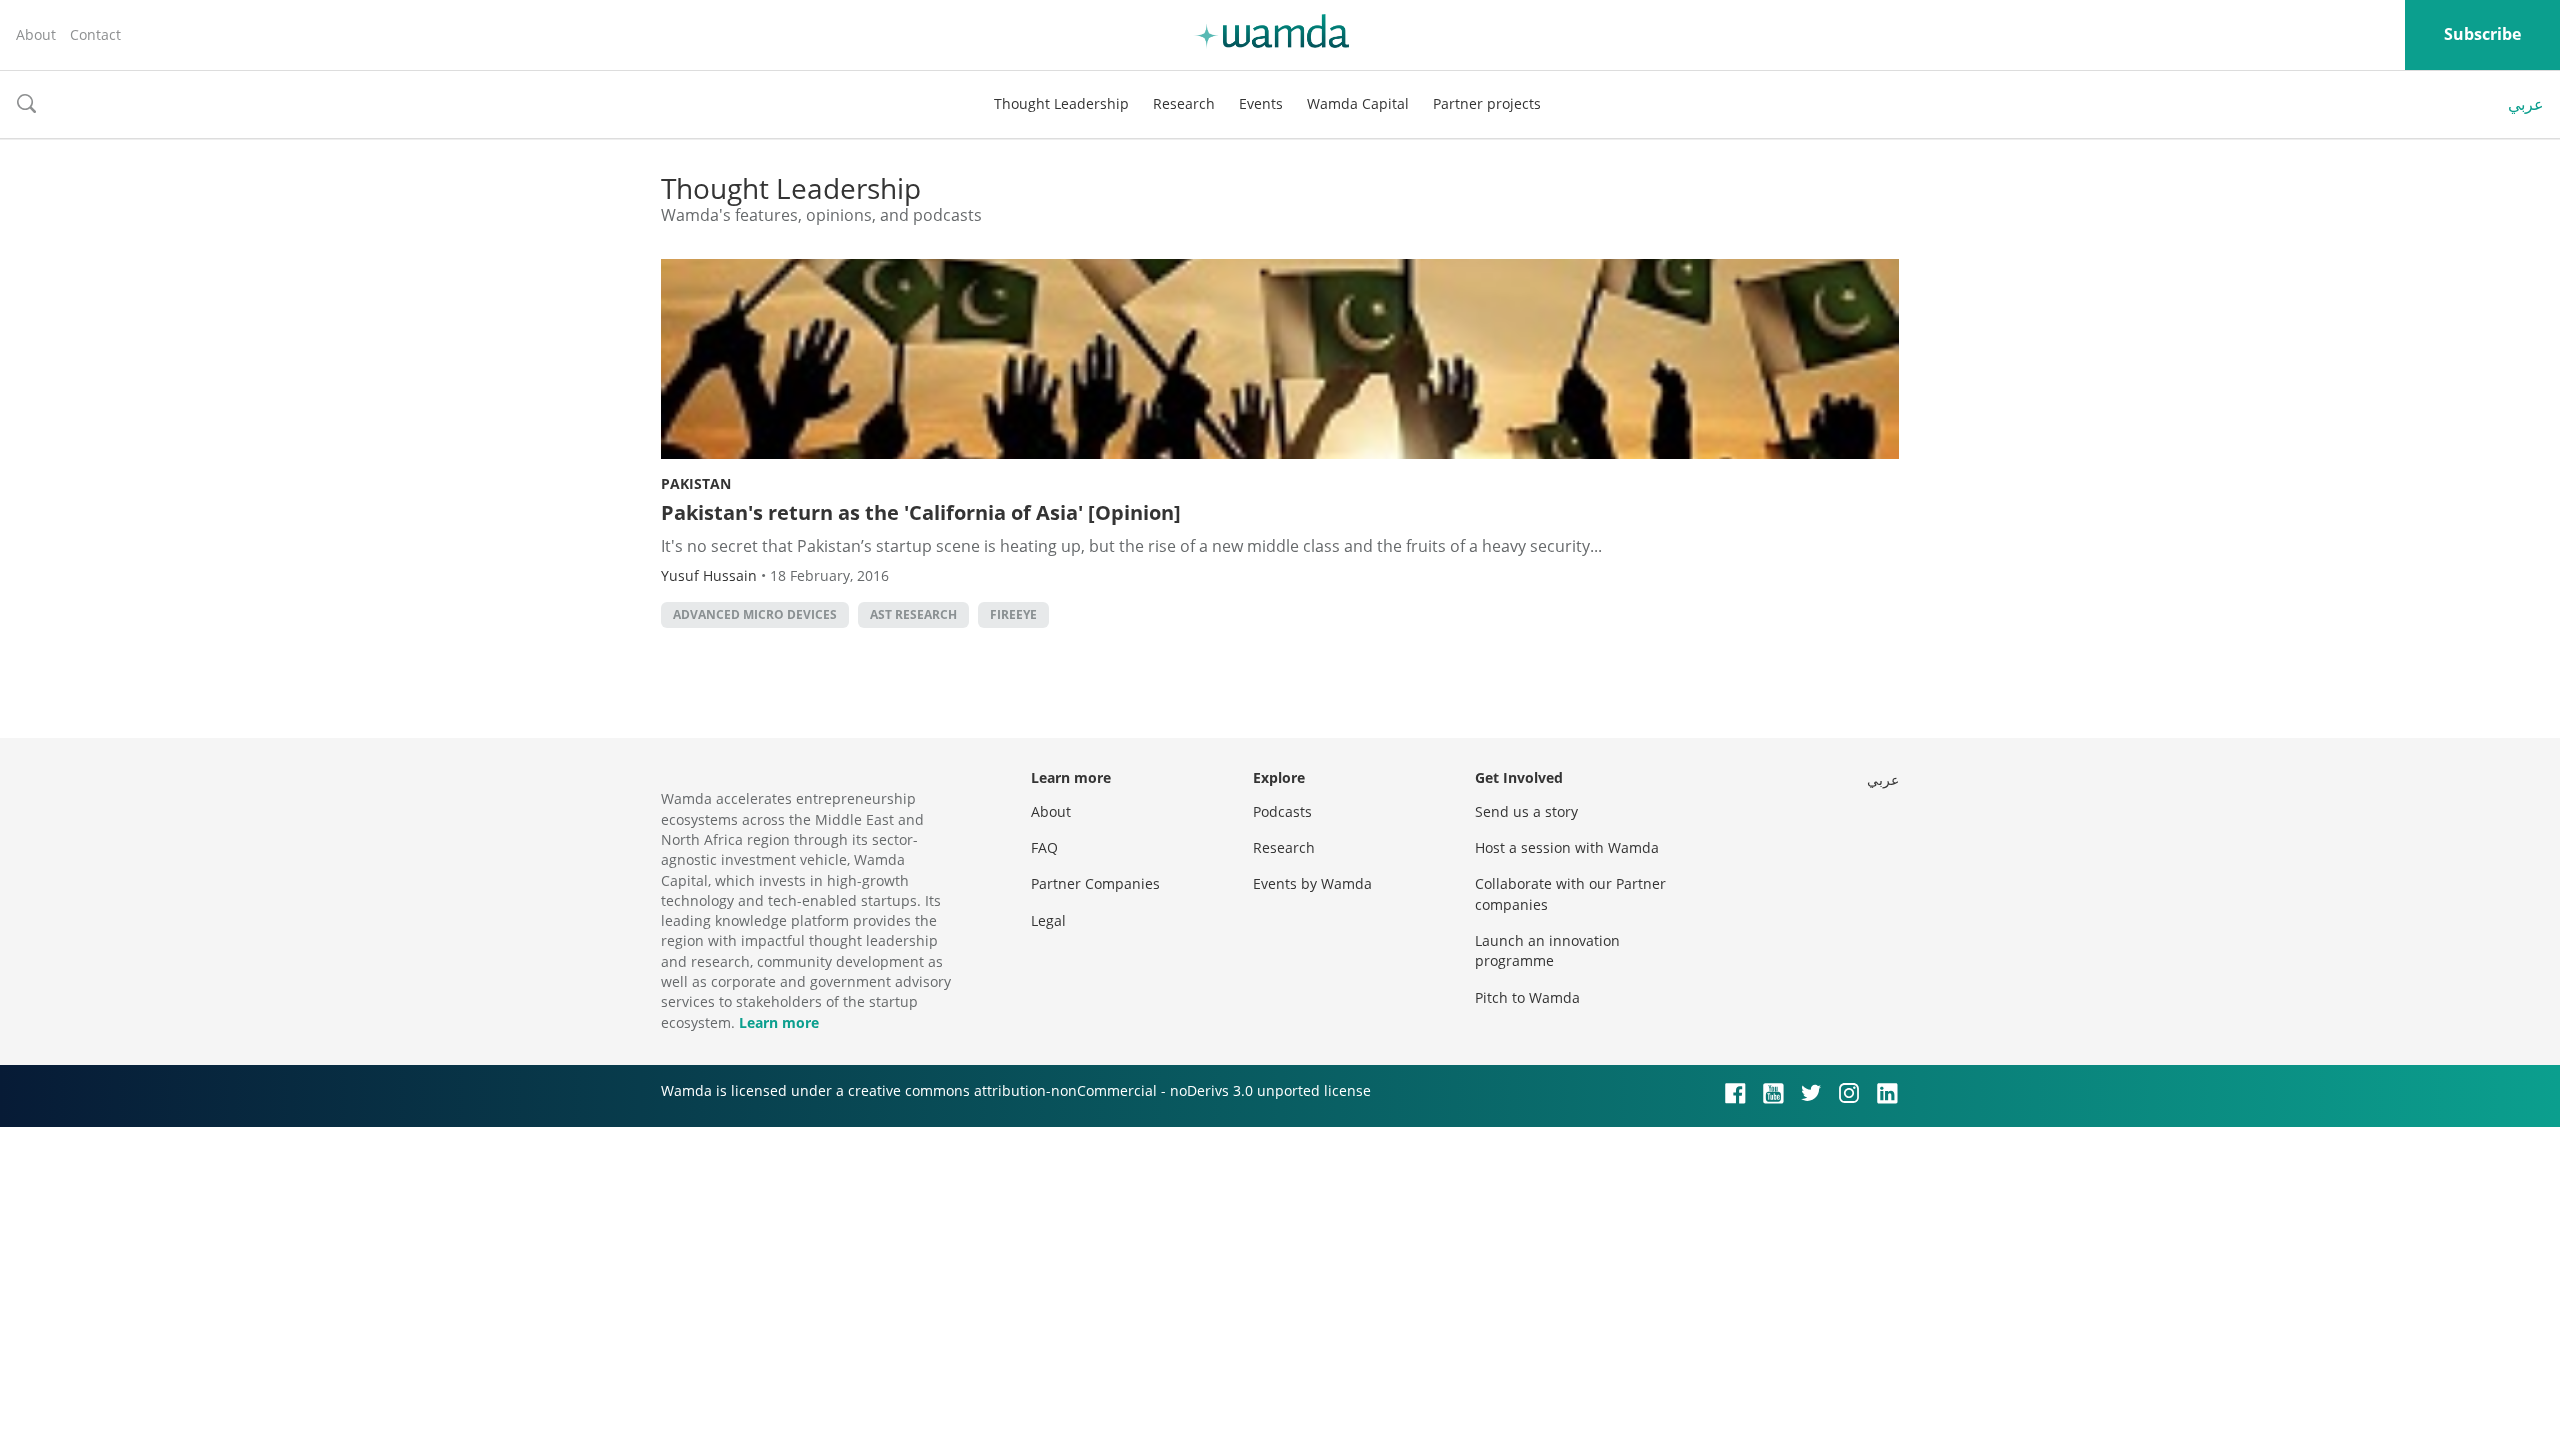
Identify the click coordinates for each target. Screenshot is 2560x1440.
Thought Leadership (1061, 103)
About (36, 34)
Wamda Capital (1358, 103)
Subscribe (2482, 34)
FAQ (1044, 847)
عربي (2526, 104)
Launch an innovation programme (1547, 950)
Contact (95, 34)
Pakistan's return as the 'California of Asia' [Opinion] (921, 512)
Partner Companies (1095, 883)
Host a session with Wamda (1567, 847)
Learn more (779, 1022)
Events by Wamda (1312, 883)
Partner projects (1487, 103)
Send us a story (1526, 811)
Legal (1048, 920)
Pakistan (696, 483)
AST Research (913, 614)
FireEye (1013, 614)
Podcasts (1282, 811)
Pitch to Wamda (1527, 997)
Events (1261, 103)
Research (1184, 103)
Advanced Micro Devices (755, 614)
